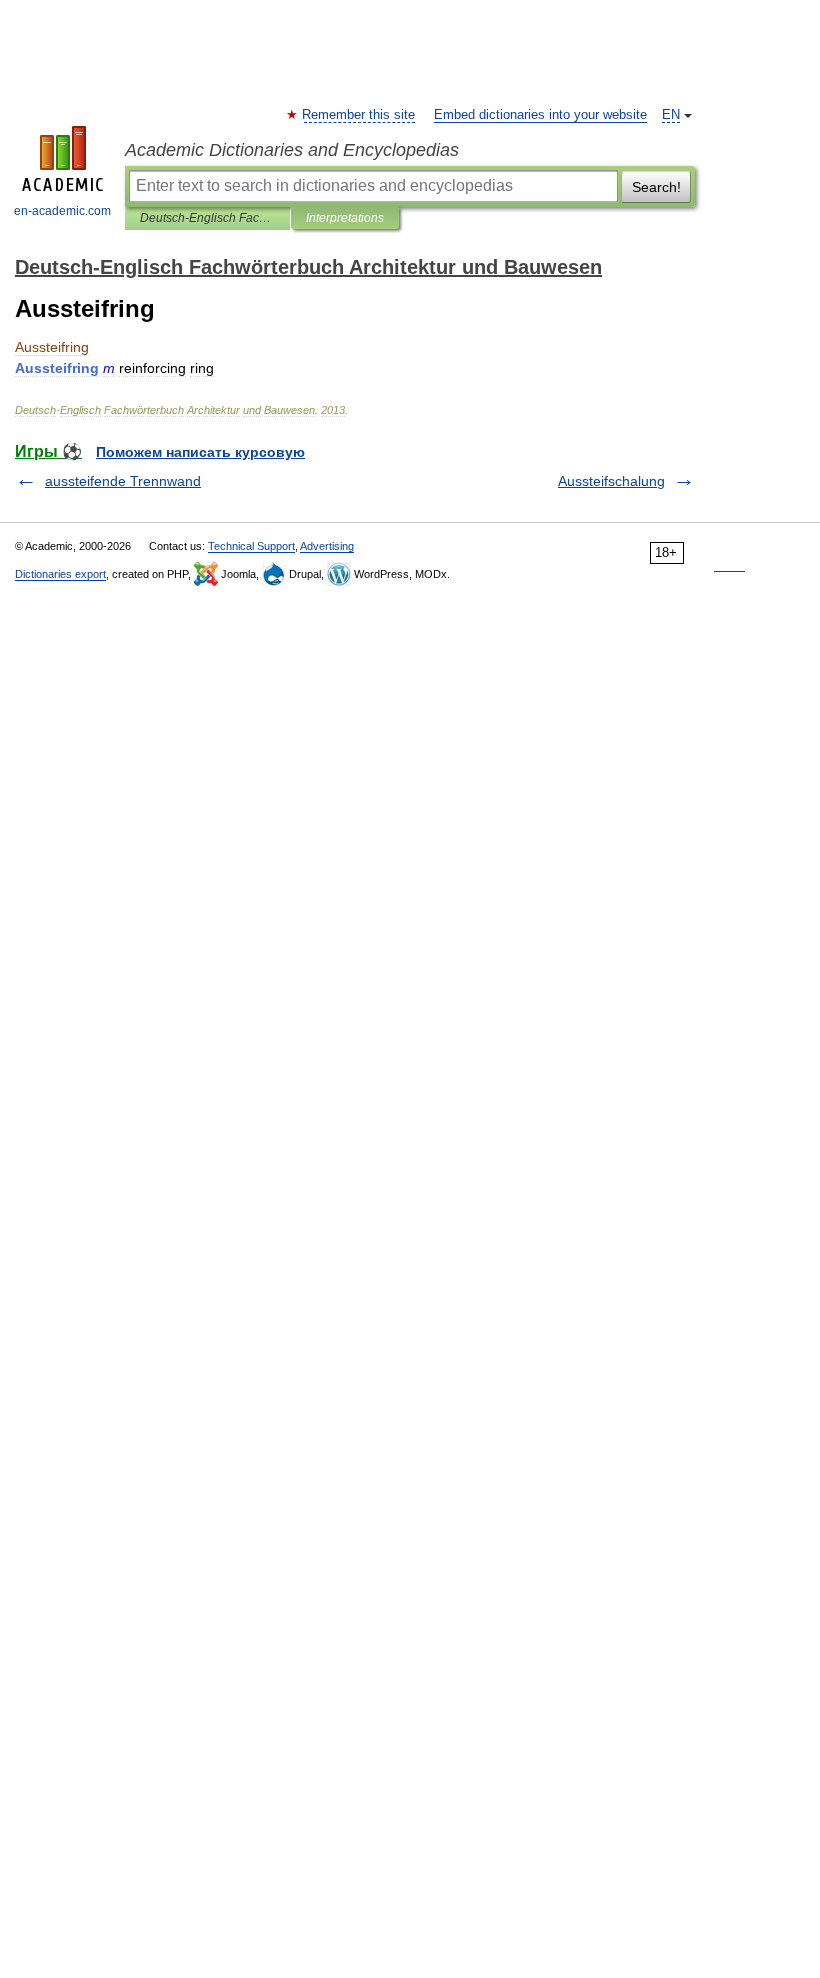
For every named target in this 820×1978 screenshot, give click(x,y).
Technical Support (251, 546)
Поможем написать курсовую (200, 452)
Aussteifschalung (611, 481)
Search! (656, 187)
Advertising (327, 546)
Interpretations (345, 218)
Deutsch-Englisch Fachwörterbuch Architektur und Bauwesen (207, 218)
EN (671, 115)
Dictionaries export (60, 574)
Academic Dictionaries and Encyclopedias (292, 150)
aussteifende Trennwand (123, 481)
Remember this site (359, 115)
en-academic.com (62, 211)
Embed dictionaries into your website (540, 115)
